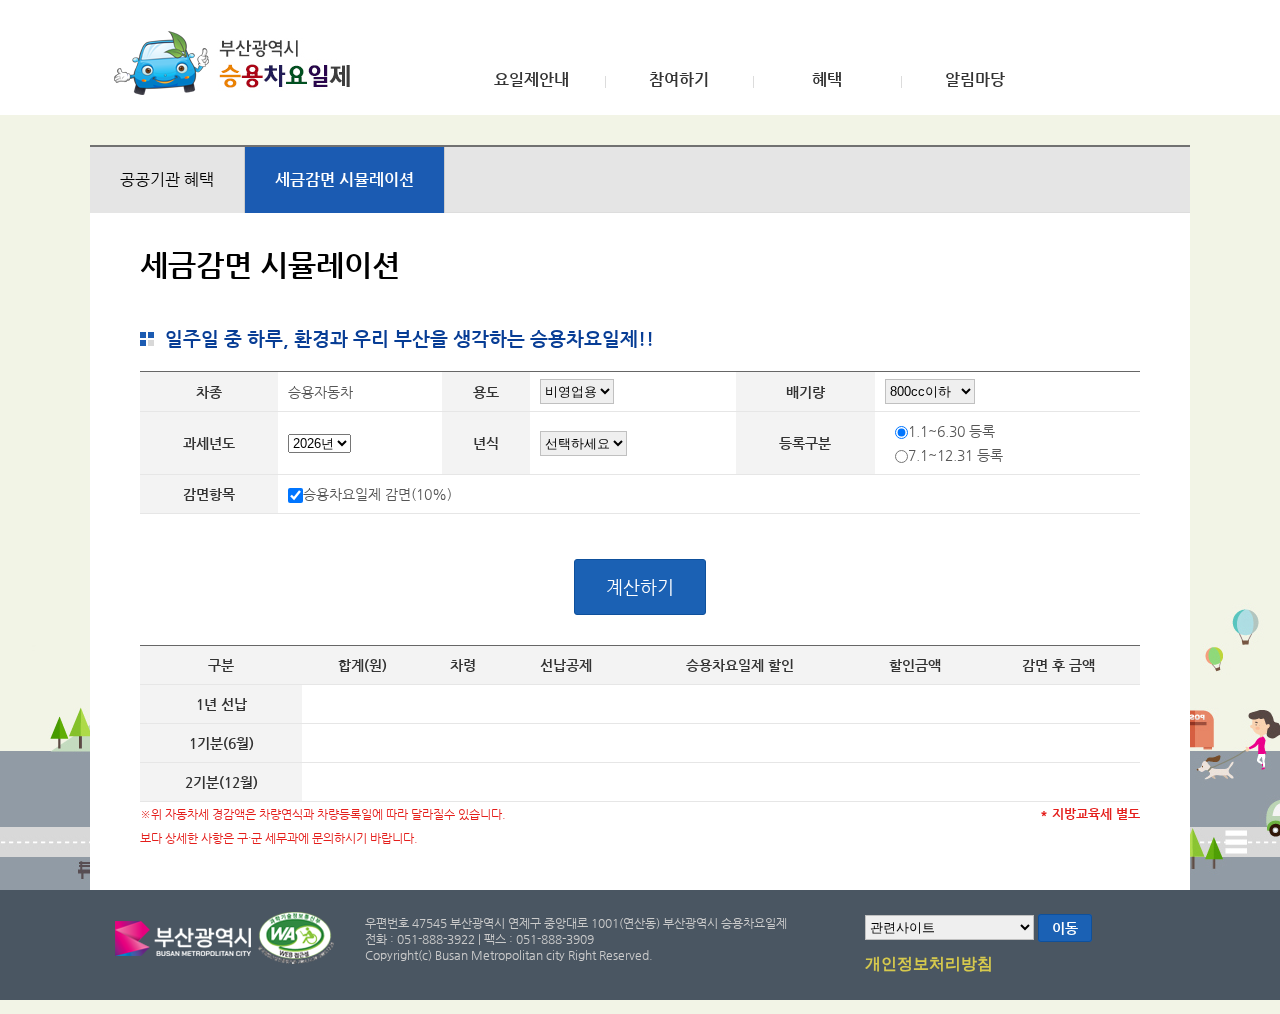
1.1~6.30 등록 (951, 431)
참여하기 (679, 80)
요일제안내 (531, 80)
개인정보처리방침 (929, 964)
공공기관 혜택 (167, 179)
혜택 (827, 80)
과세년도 (209, 443)
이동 (1065, 928)
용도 (486, 392)
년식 (486, 443)
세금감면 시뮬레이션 (344, 179)
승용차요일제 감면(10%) (377, 494)
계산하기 (640, 586)
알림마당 (975, 80)
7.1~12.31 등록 (955, 455)
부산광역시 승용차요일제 (238, 63)
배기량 (805, 392)
